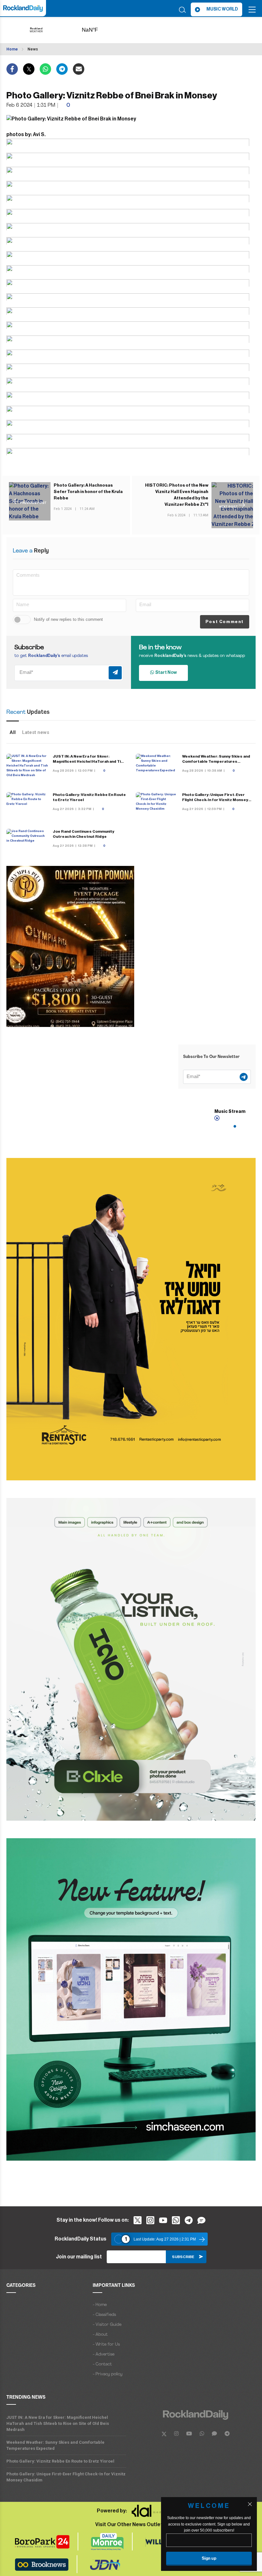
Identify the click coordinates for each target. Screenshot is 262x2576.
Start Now (165, 673)
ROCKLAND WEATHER (100, 30)
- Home (100, 2305)
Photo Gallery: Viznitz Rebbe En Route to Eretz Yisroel (60, 2461)
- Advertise (104, 2354)
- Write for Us (106, 2345)
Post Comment (225, 622)
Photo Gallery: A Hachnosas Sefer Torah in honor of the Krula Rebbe (88, 492)
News (33, 49)
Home (12, 49)
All (13, 732)
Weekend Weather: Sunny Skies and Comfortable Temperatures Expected (216, 761)
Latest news (36, 732)
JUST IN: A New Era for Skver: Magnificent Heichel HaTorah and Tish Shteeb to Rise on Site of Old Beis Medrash (58, 2423)
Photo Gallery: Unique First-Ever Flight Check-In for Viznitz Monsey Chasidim (215, 800)
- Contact (102, 2364)
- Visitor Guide (107, 2325)
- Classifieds (104, 2315)
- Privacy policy (108, 2374)
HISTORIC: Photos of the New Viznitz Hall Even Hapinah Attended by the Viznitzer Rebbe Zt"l (177, 495)
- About (100, 2335)
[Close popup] (250, 2504)
